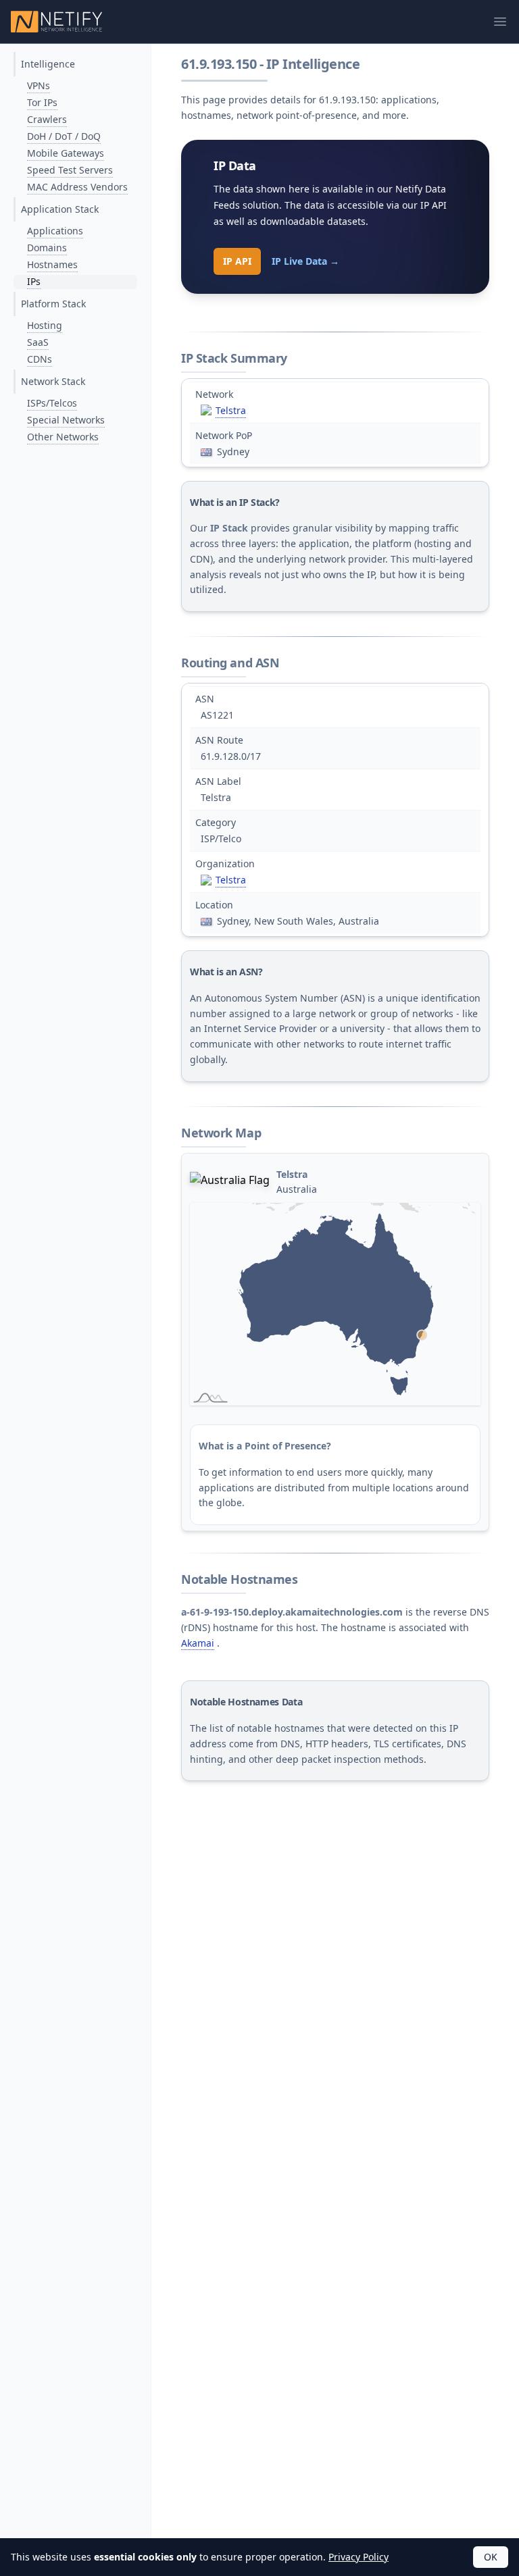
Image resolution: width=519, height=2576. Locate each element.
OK (491, 2557)
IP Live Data (305, 261)
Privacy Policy (359, 2557)
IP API (237, 261)
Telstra (231, 410)
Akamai (198, 1643)
